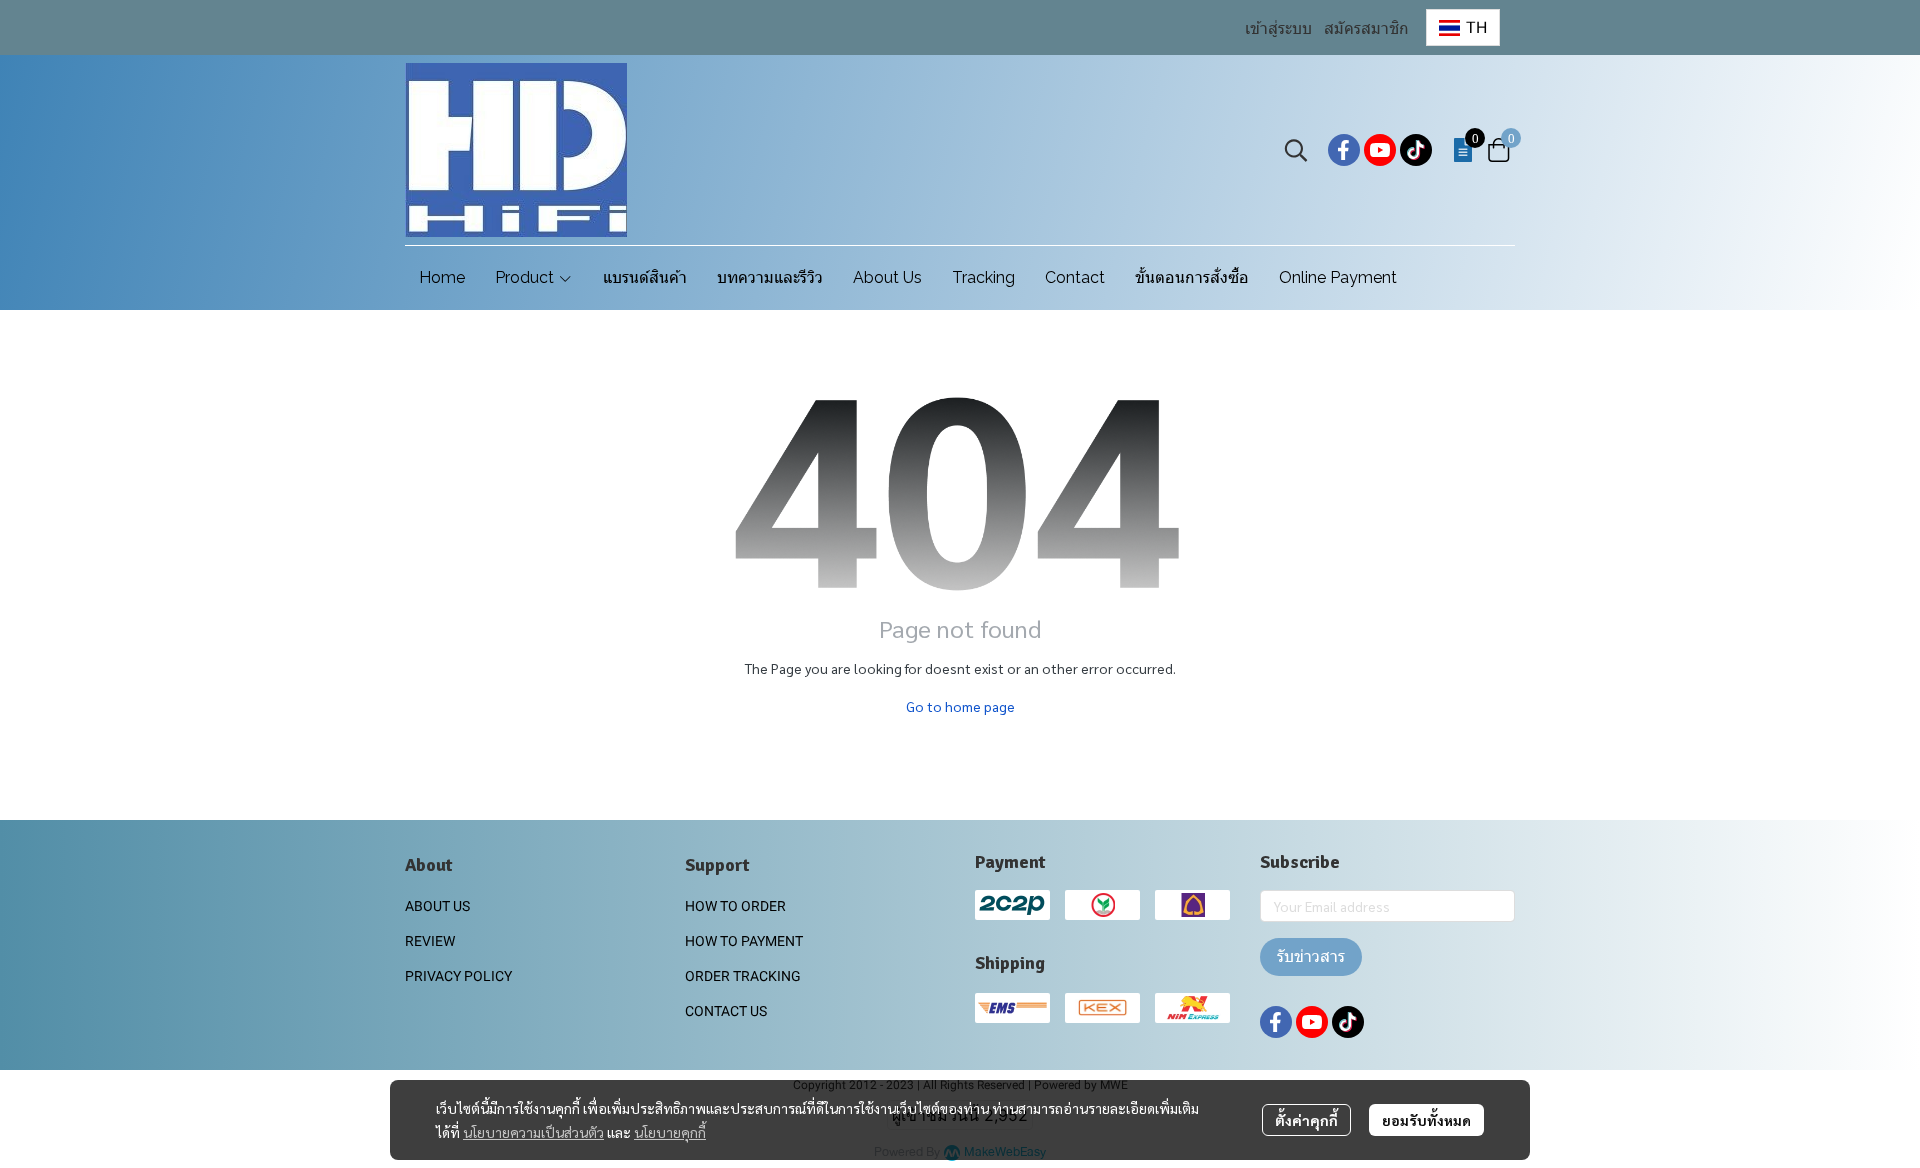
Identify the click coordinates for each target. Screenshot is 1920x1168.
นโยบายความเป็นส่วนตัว (533, 1132)
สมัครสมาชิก (1366, 28)
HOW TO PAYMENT (744, 941)
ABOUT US (437, 906)
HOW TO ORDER (735, 906)
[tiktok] (1416, 150)
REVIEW (430, 941)
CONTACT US (726, 1011)
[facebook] (1344, 150)
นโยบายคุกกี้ (670, 1132)
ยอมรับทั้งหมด (1426, 1120)
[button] (1463, 27)
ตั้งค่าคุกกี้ (1306, 1120)
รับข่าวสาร (1311, 956)
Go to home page (960, 706)
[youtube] (1380, 150)
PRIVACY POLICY (458, 976)
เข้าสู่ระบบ (1278, 28)
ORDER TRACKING (743, 976)
